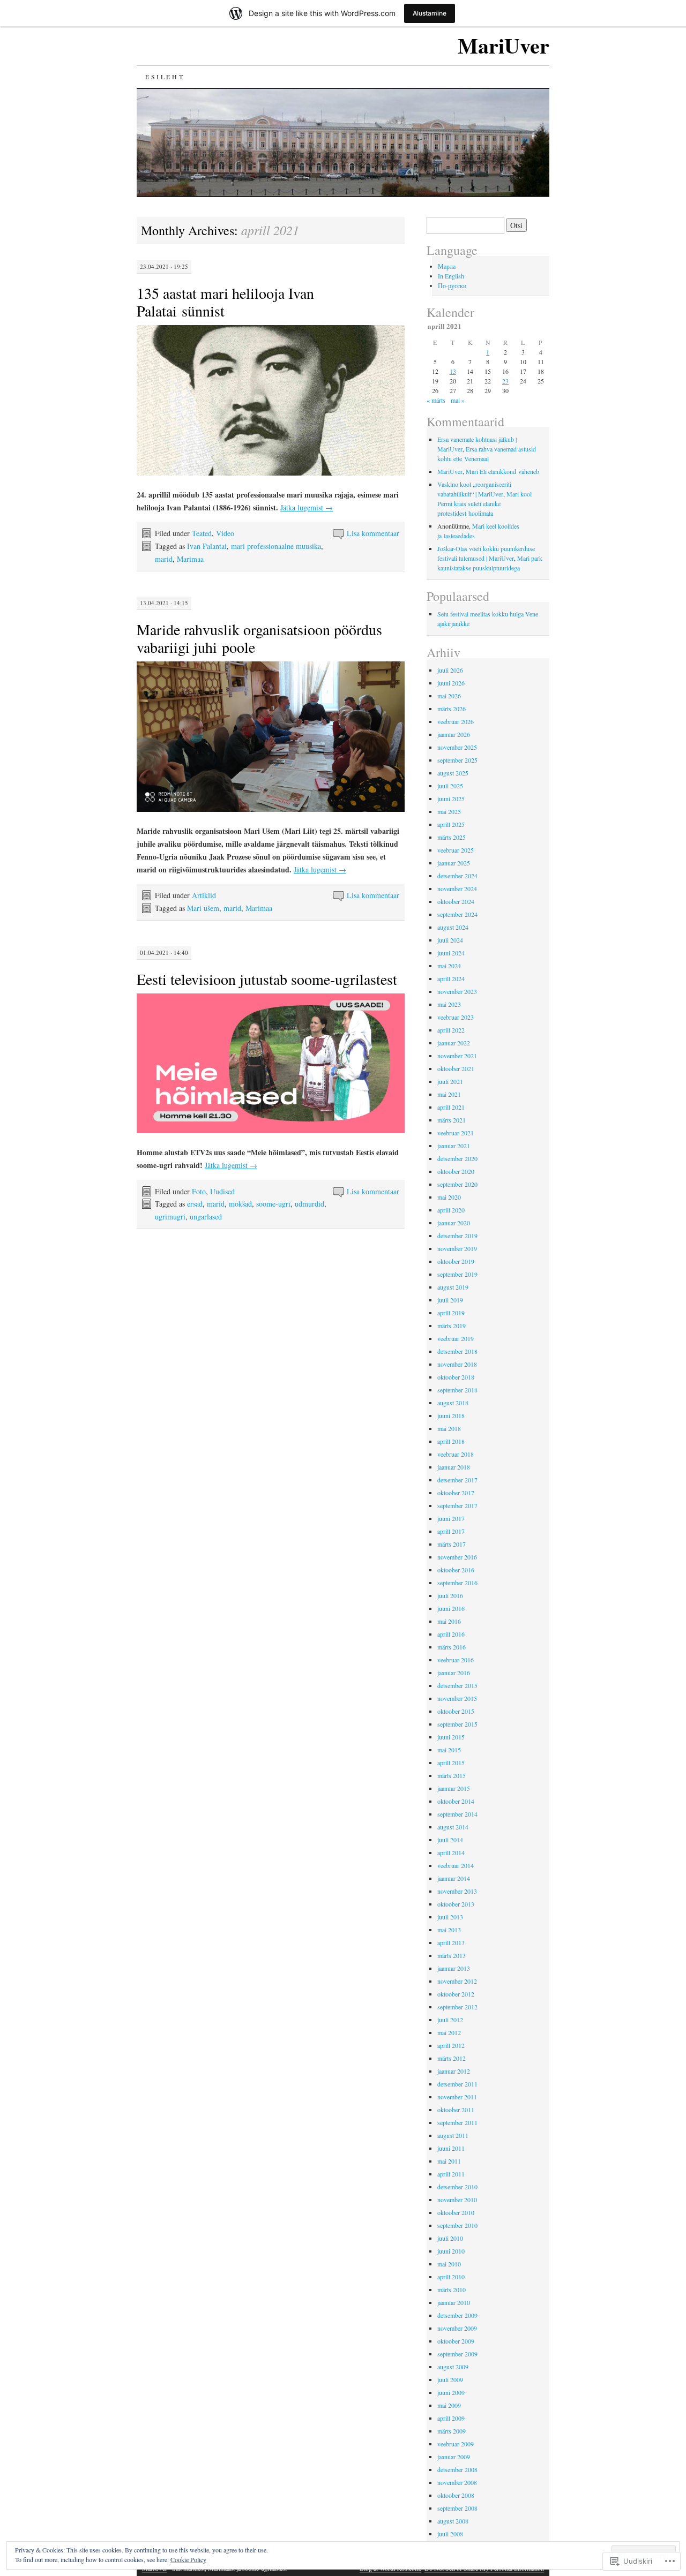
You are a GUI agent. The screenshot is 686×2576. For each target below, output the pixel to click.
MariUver (504, 45)
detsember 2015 (457, 1685)
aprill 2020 (451, 1210)
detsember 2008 (457, 2469)
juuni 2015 (451, 1737)
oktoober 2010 (456, 2212)
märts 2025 (452, 837)
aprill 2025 (451, 824)
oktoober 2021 (456, 1068)
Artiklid (204, 895)
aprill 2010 (451, 2277)
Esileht (165, 77)
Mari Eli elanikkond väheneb (502, 471)
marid (164, 559)
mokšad (240, 1204)
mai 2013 (449, 1930)
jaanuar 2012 (454, 2071)
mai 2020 (449, 1197)
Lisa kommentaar (373, 533)
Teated (202, 533)
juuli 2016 (450, 1595)
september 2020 (457, 1184)
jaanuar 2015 (454, 1788)
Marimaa (190, 559)
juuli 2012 (450, 2020)
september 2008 (457, 2508)
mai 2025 (449, 811)
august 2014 (453, 1827)
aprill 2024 (451, 978)
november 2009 (457, 2328)
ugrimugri (170, 1217)
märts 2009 (452, 2431)
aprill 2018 (451, 1441)
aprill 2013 (451, 1942)
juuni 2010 (451, 2251)
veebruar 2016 (456, 1660)
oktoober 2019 (456, 1261)
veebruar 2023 (456, 1017)
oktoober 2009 (456, 2341)
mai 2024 (449, 966)
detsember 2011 (457, 2084)
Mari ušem (203, 908)
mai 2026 (449, 696)
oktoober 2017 (456, 1493)
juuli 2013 (450, 1917)
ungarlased (206, 1217)
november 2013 (457, 1891)
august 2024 (453, 927)
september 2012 (457, 2007)
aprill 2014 (451, 1852)
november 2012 (457, 1981)
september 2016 (457, 1583)
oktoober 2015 (456, 1711)
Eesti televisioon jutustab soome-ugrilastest (267, 979)
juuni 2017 (451, 1518)
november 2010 (457, 2200)
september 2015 (457, 1724)
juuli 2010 (450, 2238)
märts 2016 (452, 1647)
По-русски (452, 285)
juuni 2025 (451, 799)
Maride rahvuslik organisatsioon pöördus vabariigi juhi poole (259, 638)
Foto (199, 1191)
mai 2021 (449, 1094)
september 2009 (457, 2354)
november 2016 (457, 1557)
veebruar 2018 (456, 1454)
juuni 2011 (451, 2148)
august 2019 (453, 1287)
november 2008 (457, 2482)
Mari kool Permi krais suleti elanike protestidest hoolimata (484, 503)
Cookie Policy (188, 2559)
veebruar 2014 (456, 1865)
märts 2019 (452, 1325)
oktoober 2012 (456, 1994)
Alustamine (430, 13)
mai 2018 (449, 1428)
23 (505, 381)
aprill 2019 (451, 1313)
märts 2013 (452, 1955)
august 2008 (453, 2521)
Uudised (222, 1191)
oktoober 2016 (456, 1570)
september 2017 (457, 1505)
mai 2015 (449, 1750)
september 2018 (457, 1390)
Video (225, 533)
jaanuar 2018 (454, 1467)
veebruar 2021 (456, 1133)
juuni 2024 (451, 953)
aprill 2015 (451, 1762)
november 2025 (457, 747)
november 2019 (457, 1248)
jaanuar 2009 (454, 2457)
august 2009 (453, 2367)
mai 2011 (449, 2161)
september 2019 (457, 1274)
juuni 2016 (451, 1608)
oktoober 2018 (456, 1377)
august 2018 (453, 1403)
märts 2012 (452, 2058)
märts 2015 (452, 1775)
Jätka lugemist (307, 507)
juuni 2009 (451, 2392)
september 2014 (457, 1814)
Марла (447, 266)
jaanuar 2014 (454, 1878)
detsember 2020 (457, 1158)
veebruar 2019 (456, 1338)
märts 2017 (452, 1544)
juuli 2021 (450, 1081)
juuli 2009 (450, 2379)
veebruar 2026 (456, 721)
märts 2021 (452, 1120)
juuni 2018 (451, 1415)
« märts (436, 400)
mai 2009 (449, 2405)
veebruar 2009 (456, 2444)
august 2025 (453, 773)
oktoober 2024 (456, 901)
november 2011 (457, 2097)
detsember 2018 (457, 1351)
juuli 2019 (450, 1300)
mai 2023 (449, 1004)
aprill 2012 (451, 2045)
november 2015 (457, 1698)
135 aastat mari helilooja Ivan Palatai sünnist (225, 302)
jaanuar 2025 (454, 863)
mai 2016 (449, 1621)
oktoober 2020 (456, 1171)
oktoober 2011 (456, 2110)
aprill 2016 (451, 1634)
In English (451, 276)
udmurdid (310, 1204)
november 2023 (457, 991)
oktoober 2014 (456, 1801)
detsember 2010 (457, 2187)
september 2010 (457, 2225)
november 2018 (457, 1364)
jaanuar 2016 (454, 1673)
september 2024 (457, 914)
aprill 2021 (451, 1107)
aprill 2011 (451, 2174)
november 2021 (457, 1056)
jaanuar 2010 (454, 2302)
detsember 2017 (457, 1480)
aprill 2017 (451, 1531)
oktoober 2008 (456, 2495)
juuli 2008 (450, 2534)
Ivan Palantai (207, 546)
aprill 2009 (451, 2418)
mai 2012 (449, 2032)
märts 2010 (452, 2289)
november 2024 (457, 888)
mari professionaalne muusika (276, 546)
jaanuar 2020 (454, 1223)
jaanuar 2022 (454, 1043)
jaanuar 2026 (454, 734)
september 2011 (457, 2122)
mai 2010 (449, 2264)
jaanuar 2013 (454, 1968)
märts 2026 (452, 709)
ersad (195, 1204)
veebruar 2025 (456, 850)
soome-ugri (273, 1204)
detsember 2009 (457, 2315)
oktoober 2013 (456, 1904)
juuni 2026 (451, 683)
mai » (458, 400)
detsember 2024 (457, 876)
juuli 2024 (450, 940)
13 (453, 371)
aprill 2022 (451, 1030)
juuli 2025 (450, 786)
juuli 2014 (450, 1840)
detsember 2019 (457, 1236)
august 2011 (453, 2135)
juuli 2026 (450, 670)
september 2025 (457, 760)
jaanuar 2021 (454, 1146)
